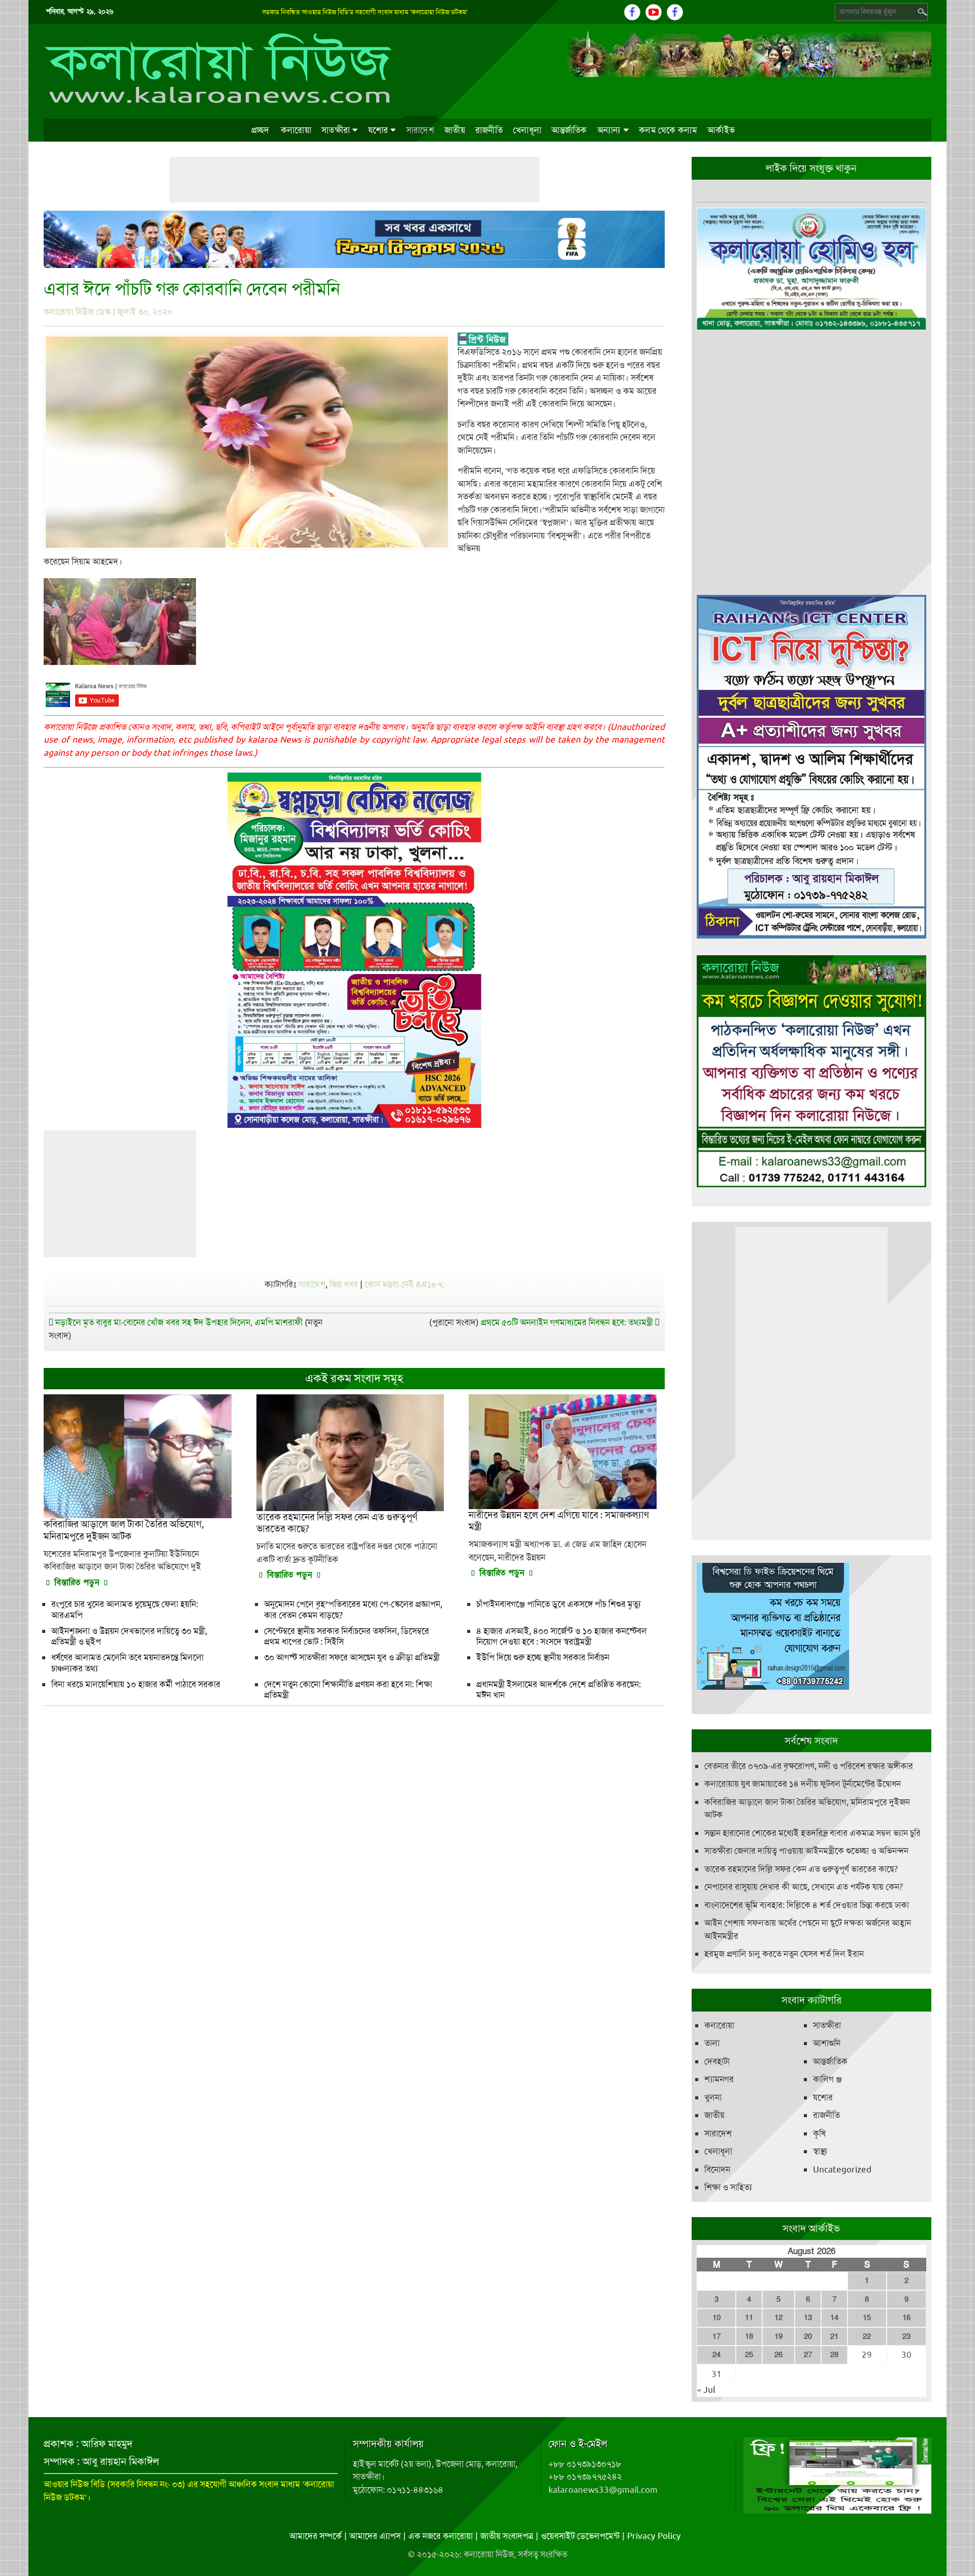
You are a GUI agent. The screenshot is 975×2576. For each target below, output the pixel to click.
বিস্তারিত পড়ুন (77, 1582)
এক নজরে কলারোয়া (441, 2536)
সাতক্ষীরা (336, 130)
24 (717, 2355)
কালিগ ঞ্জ (827, 2079)
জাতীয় (455, 130)
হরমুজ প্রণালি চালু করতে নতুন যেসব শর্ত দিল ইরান (784, 1954)
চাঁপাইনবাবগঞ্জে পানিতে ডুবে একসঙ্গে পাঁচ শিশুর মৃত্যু (559, 1604)
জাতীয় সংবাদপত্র (507, 2536)
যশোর (378, 130)
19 (778, 2336)
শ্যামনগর (719, 2079)
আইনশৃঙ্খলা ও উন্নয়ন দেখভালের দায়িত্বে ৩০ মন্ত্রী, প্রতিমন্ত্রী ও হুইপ (129, 1636)
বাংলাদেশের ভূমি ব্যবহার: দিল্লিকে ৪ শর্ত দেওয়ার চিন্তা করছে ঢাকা (807, 1905)
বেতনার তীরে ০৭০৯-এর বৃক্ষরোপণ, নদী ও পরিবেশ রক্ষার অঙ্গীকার (809, 1766)
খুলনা (713, 2097)
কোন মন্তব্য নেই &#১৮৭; (404, 1284)
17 (717, 2336)
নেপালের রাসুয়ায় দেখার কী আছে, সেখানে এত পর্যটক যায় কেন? (804, 1887)
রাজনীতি (489, 130)
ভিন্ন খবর (344, 1284)
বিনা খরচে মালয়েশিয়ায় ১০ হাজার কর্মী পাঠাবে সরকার (136, 1684)
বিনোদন (717, 2169)
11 (749, 2318)
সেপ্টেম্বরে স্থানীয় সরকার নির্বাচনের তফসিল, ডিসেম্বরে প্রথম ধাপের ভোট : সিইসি (347, 1636)
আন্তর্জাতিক (569, 130)
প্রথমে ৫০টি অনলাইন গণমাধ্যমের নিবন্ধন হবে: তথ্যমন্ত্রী (567, 1322)
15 (867, 2318)
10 (717, 2318)
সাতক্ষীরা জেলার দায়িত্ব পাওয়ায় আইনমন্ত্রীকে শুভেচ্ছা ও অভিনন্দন (806, 1851)
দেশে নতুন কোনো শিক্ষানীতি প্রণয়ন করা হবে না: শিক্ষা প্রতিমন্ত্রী (348, 1690)
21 (834, 2336)
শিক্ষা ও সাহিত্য (728, 2187)
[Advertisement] (354, 180)
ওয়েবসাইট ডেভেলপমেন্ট (580, 2536)
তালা (712, 2043)
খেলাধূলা (527, 130)
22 (867, 2336)
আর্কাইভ (721, 130)
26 (778, 2355)
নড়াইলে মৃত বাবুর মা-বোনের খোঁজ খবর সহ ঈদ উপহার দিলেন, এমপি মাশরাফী (179, 1322)
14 (834, 2318)
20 (808, 2336)
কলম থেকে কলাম (668, 130)
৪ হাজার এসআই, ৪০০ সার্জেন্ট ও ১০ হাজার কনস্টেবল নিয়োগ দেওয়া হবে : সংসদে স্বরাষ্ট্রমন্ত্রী (562, 1636)
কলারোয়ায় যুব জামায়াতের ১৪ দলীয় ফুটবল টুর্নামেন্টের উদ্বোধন (803, 1784)
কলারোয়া (296, 130)
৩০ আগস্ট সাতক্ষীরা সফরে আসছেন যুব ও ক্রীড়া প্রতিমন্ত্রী (352, 1657)
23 (906, 2336)
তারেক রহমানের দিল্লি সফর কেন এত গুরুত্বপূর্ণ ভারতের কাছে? (801, 1869)
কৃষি (819, 2133)
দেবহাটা (717, 2061)
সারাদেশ (420, 130)
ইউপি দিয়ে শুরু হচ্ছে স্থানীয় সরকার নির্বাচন (543, 1657)
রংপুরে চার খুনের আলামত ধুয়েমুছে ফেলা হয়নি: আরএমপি (125, 1609)
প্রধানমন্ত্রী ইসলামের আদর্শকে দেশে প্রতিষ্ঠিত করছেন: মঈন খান (559, 1690)
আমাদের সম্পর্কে (316, 2536)
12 (778, 2318)
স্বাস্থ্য (820, 2151)
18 (749, 2336)
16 (906, 2318)
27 (808, 2355)
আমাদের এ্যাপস (375, 2536)
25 (749, 2355)
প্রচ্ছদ (261, 130)
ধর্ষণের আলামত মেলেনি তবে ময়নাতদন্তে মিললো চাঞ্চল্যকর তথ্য (127, 1663)
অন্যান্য (609, 130)
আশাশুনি (827, 2043)
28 (834, 2355)
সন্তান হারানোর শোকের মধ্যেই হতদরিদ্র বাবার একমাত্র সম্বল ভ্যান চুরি (812, 1833)
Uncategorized (842, 2169)
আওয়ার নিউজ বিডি (74, 2484)
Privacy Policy (654, 2536)
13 (808, 2318)
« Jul (706, 2390)
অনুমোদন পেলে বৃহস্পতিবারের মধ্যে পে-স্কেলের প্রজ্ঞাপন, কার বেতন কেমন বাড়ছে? (353, 1609)
